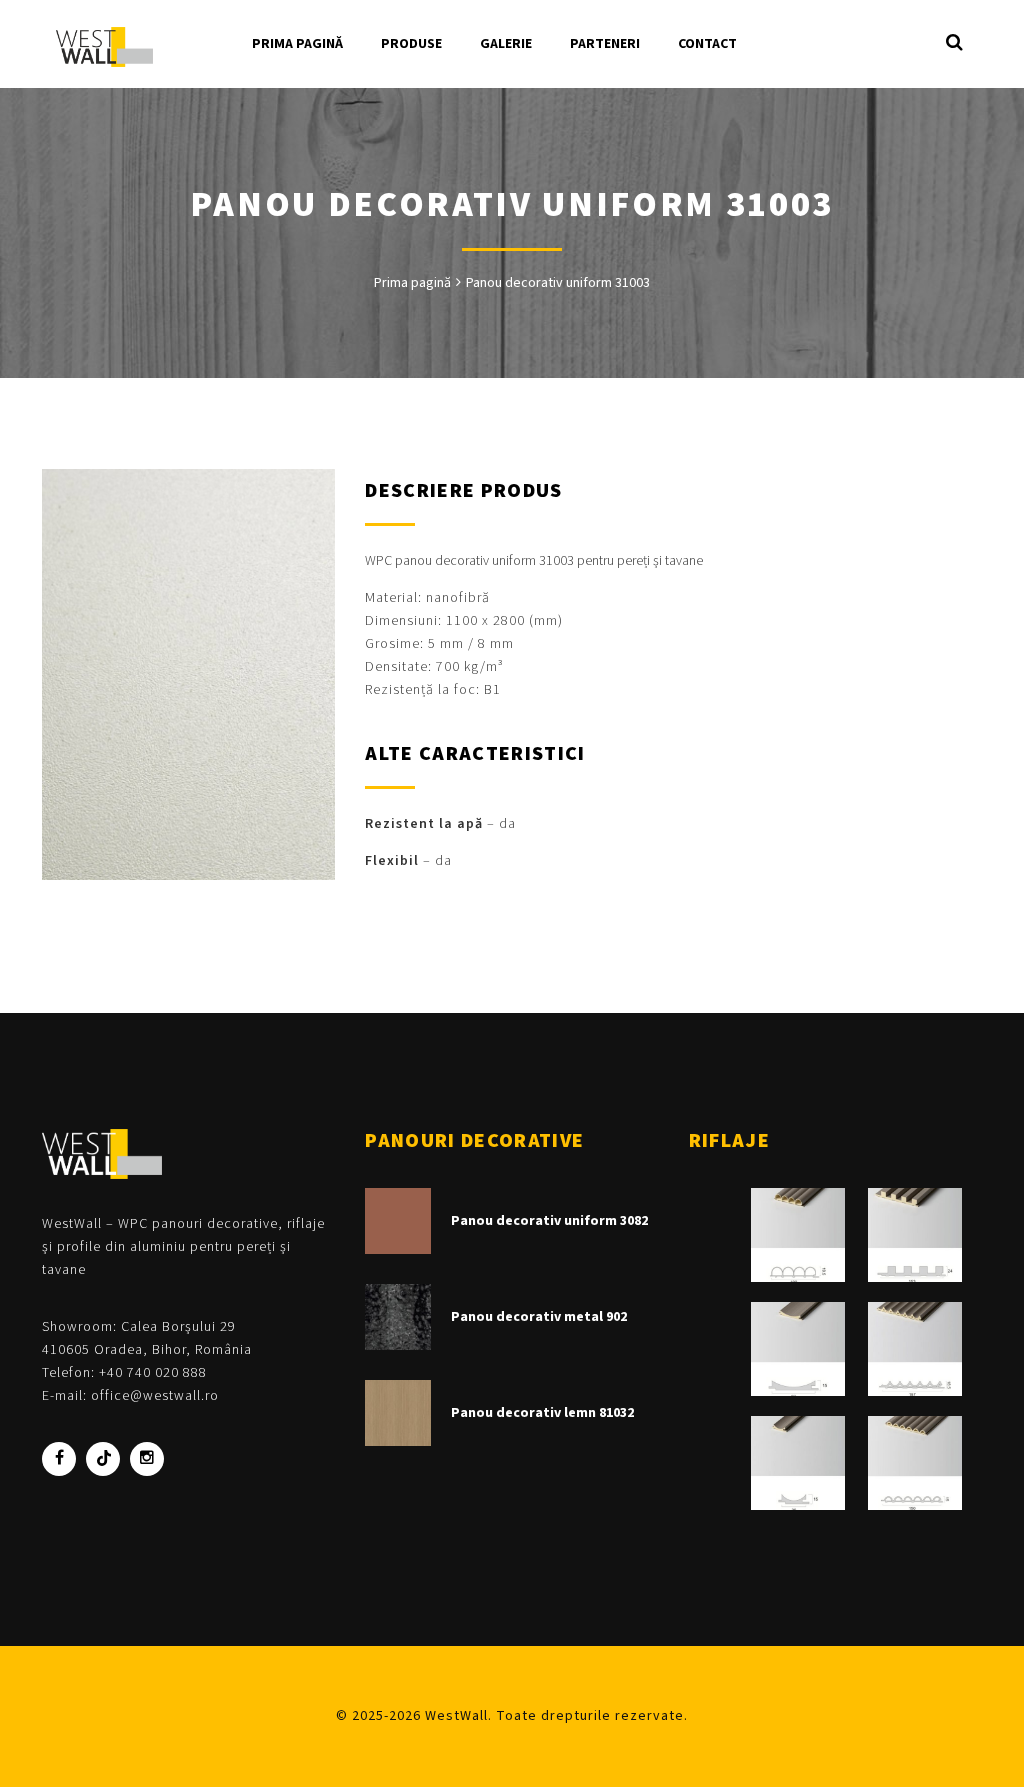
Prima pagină (412, 283)
